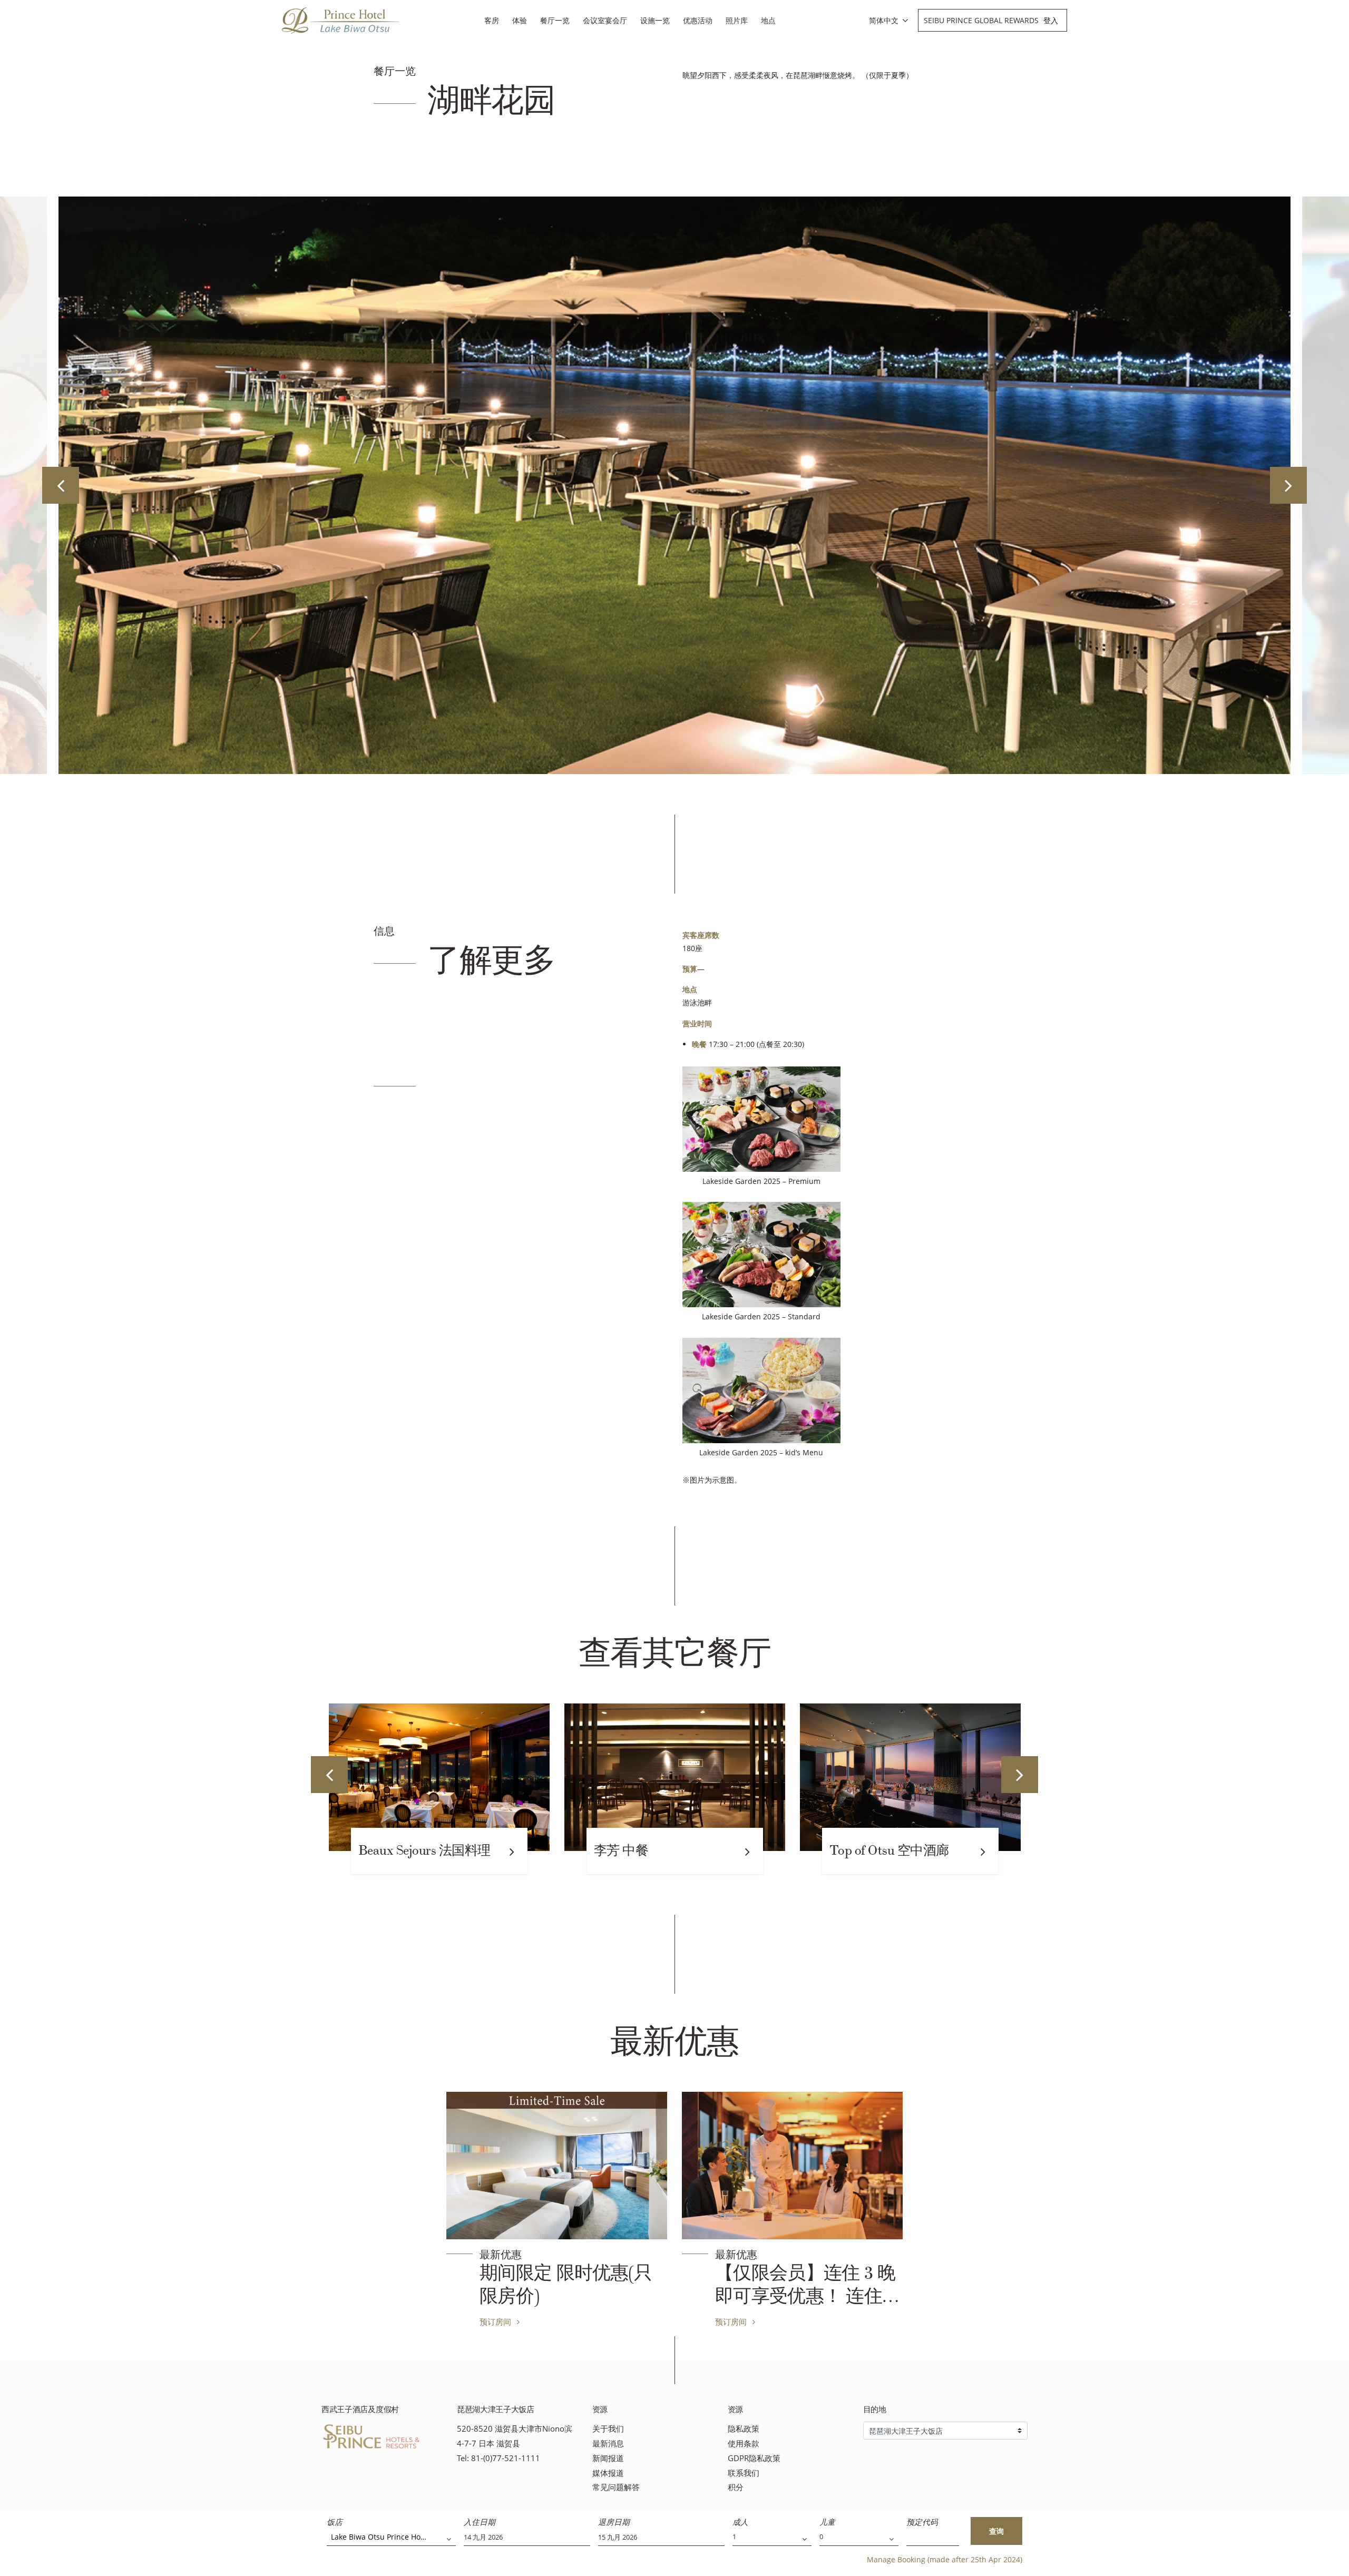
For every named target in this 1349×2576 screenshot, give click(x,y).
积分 (736, 2487)
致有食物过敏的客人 (887, 1850)
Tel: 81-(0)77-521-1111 (498, 2458)
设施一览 (655, 20)
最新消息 (608, 2443)
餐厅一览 (555, 20)
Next (1288, 485)
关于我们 (608, 2429)
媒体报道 (608, 2473)
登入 (1051, 20)
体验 (520, 20)
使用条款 (744, 2443)
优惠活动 (698, 20)
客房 (492, 20)
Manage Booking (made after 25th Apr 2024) (945, 2559)
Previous (61, 485)
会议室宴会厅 (605, 20)
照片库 (737, 20)
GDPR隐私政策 (754, 2458)
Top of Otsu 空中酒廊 (654, 1850)
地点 (768, 20)
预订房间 (496, 2322)
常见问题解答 (616, 2487)
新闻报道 (608, 2458)
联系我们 (744, 2473)
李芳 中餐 (385, 1850)
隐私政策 (744, 2429)
